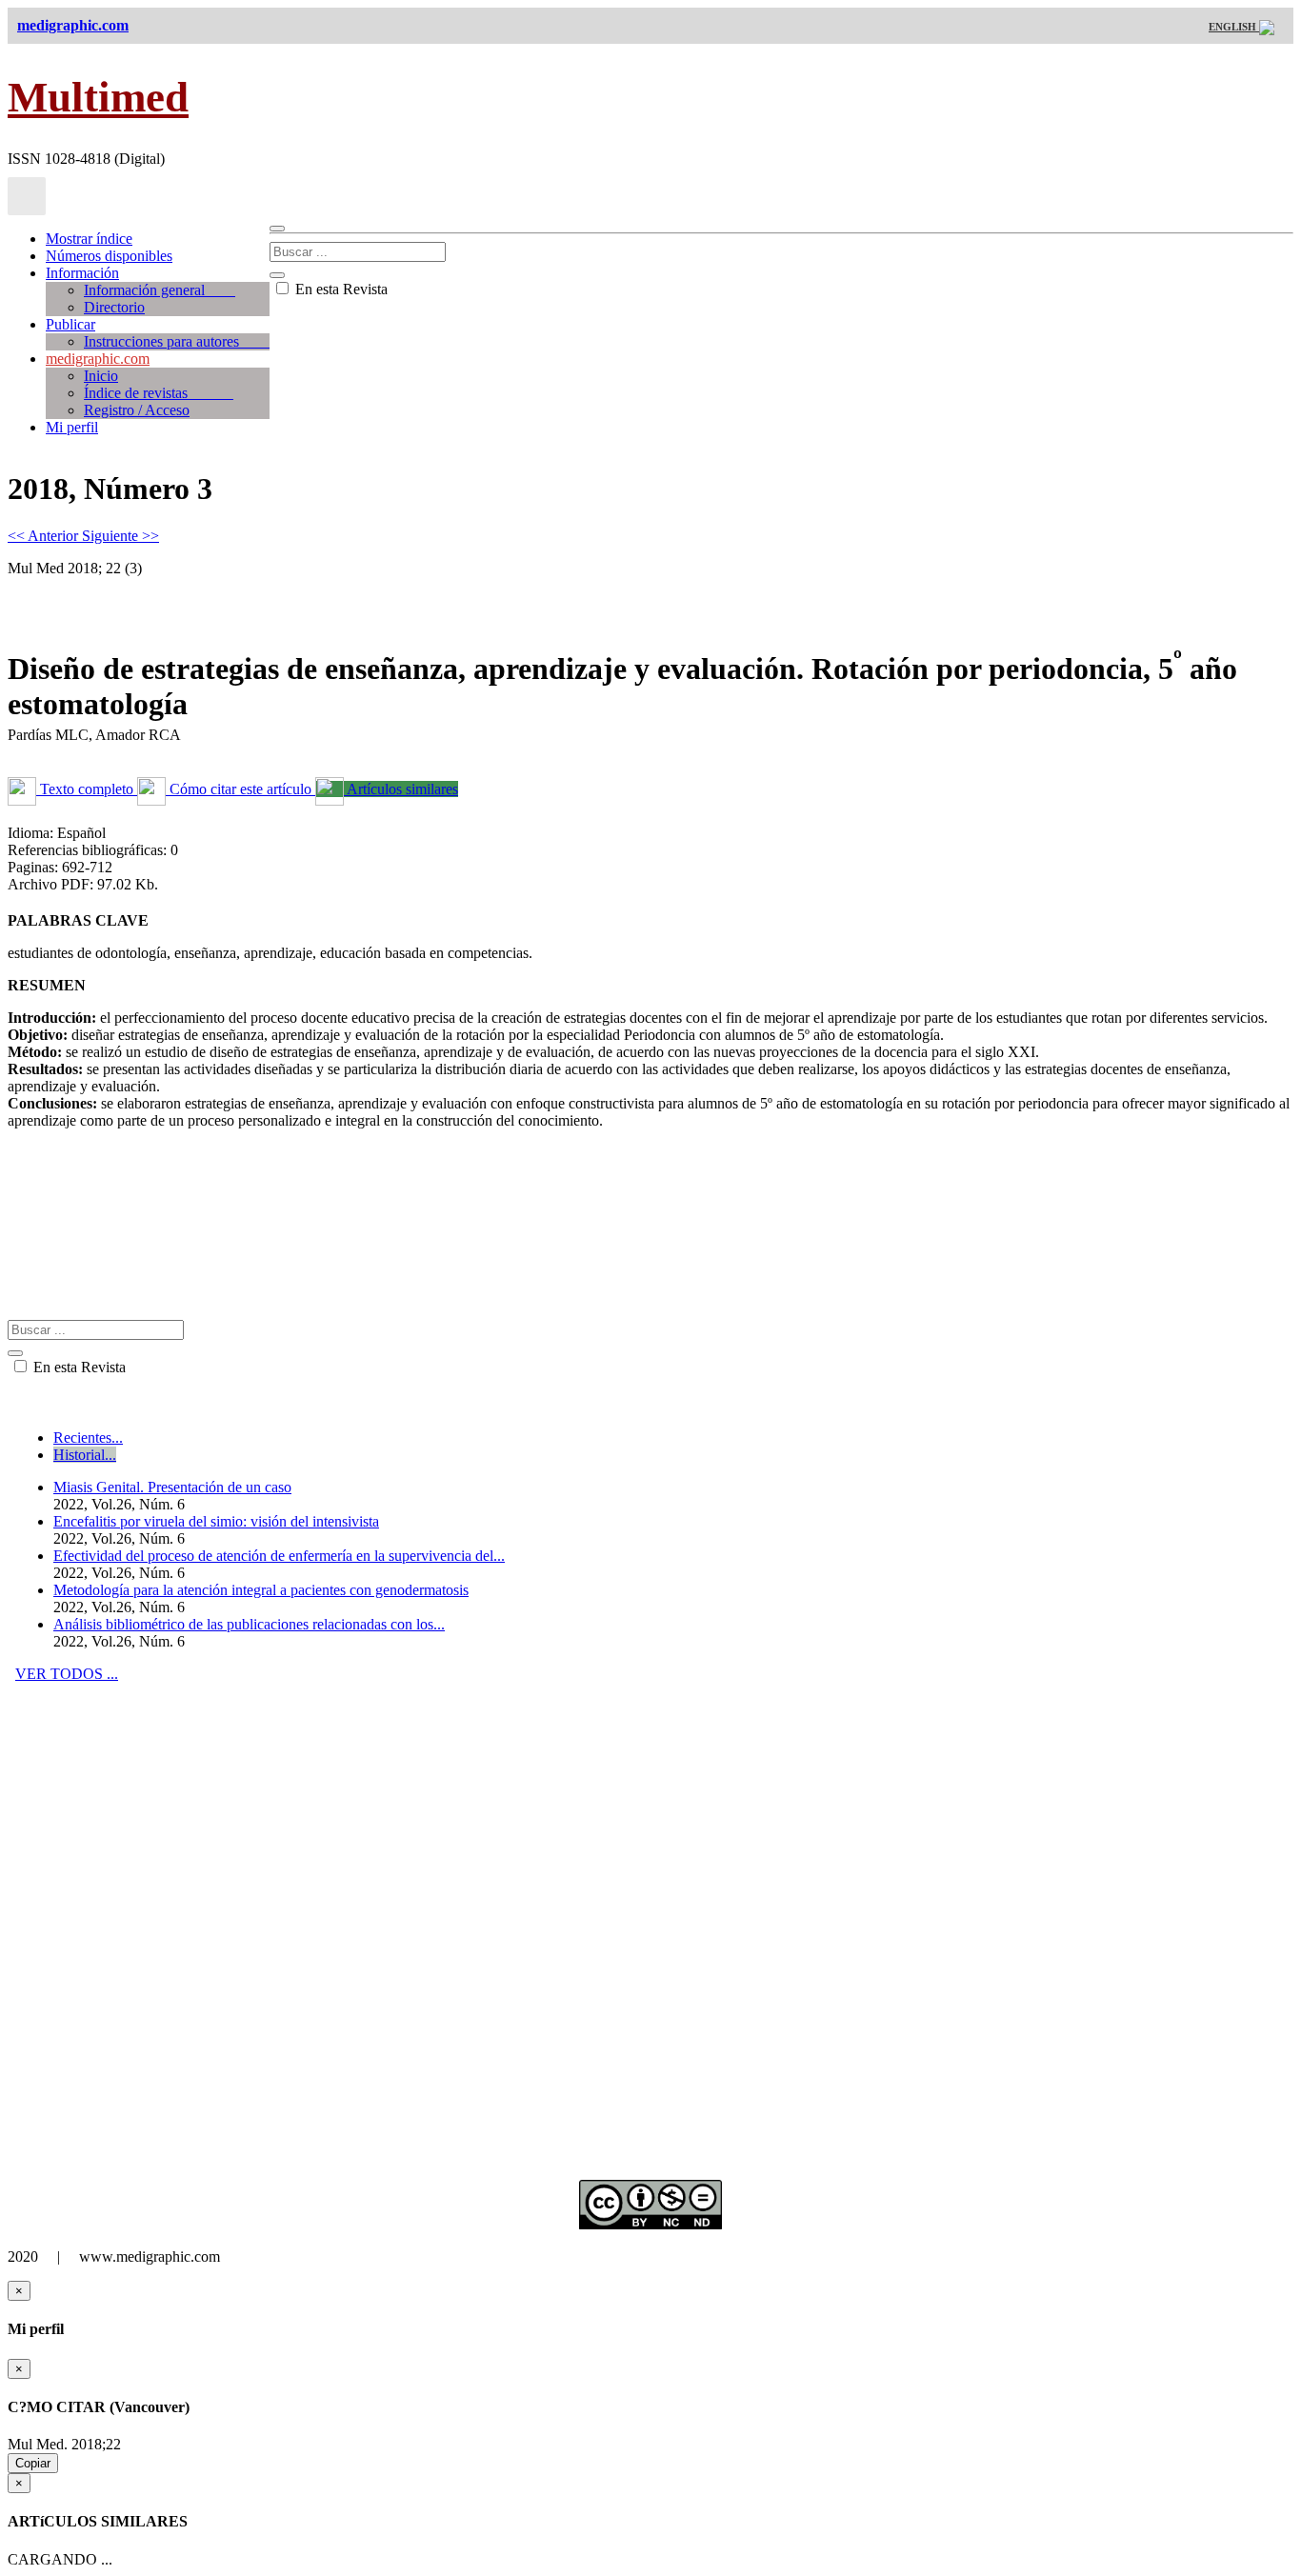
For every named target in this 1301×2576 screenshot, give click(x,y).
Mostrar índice (89, 239)
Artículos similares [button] (401, 789)
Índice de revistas (159, 393)
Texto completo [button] (87, 789)
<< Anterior (45, 536)
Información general (160, 290)
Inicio (101, 376)
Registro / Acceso (137, 410)
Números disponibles (109, 256)
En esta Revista (340, 289)
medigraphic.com (98, 359)
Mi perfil (72, 427)
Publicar (70, 324)
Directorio (114, 307)
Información (82, 273)
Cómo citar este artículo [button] (240, 789)
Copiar (33, 2463)
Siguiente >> (120, 536)
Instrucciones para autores (177, 341)
